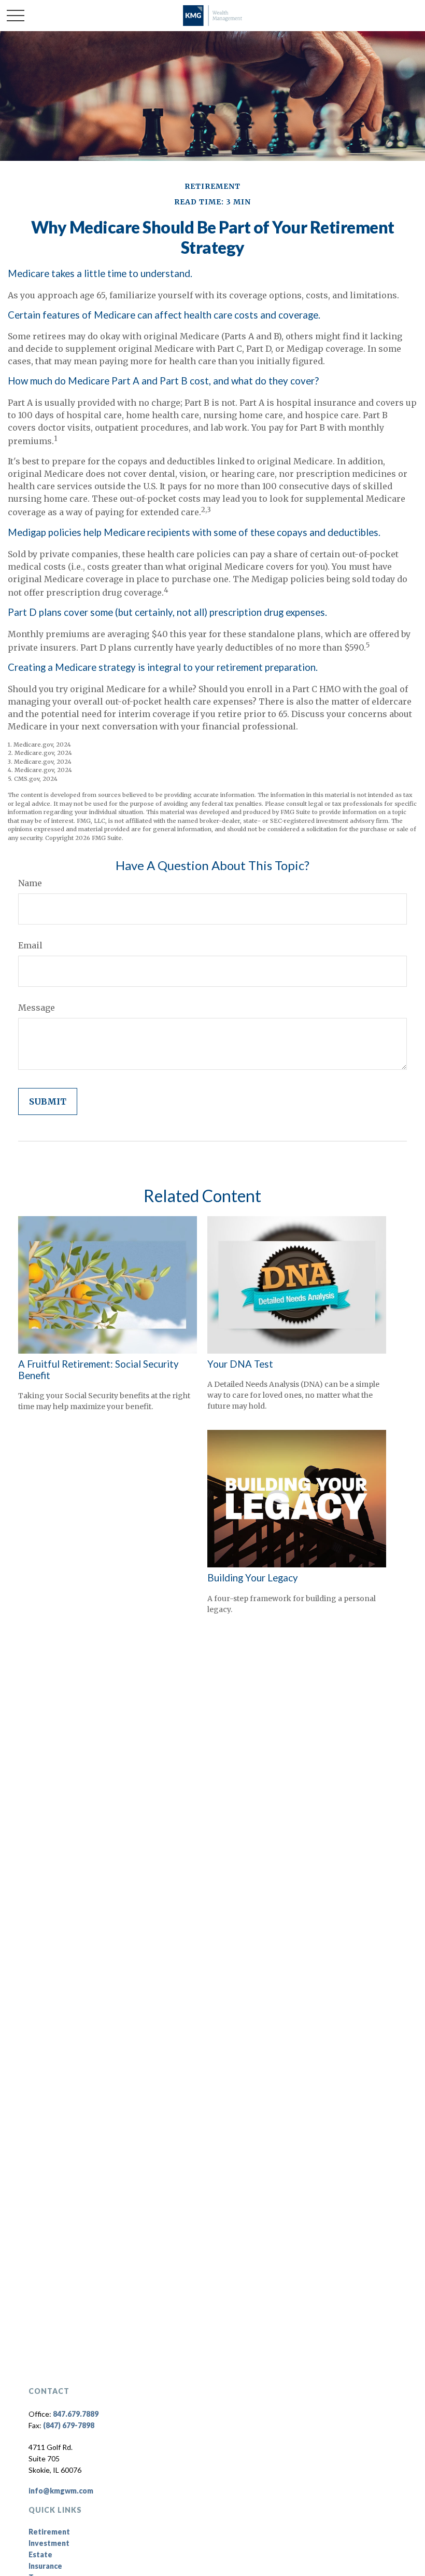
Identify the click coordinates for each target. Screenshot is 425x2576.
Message (37, 1008)
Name (30, 883)
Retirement (49, 2532)
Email (30, 945)
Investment (49, 2543)
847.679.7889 (76, 2414)
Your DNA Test (240, 1364)
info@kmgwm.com (61, 2491)
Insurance (45, 2566)
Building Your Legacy (253, 1578)
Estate (40, 2554)
